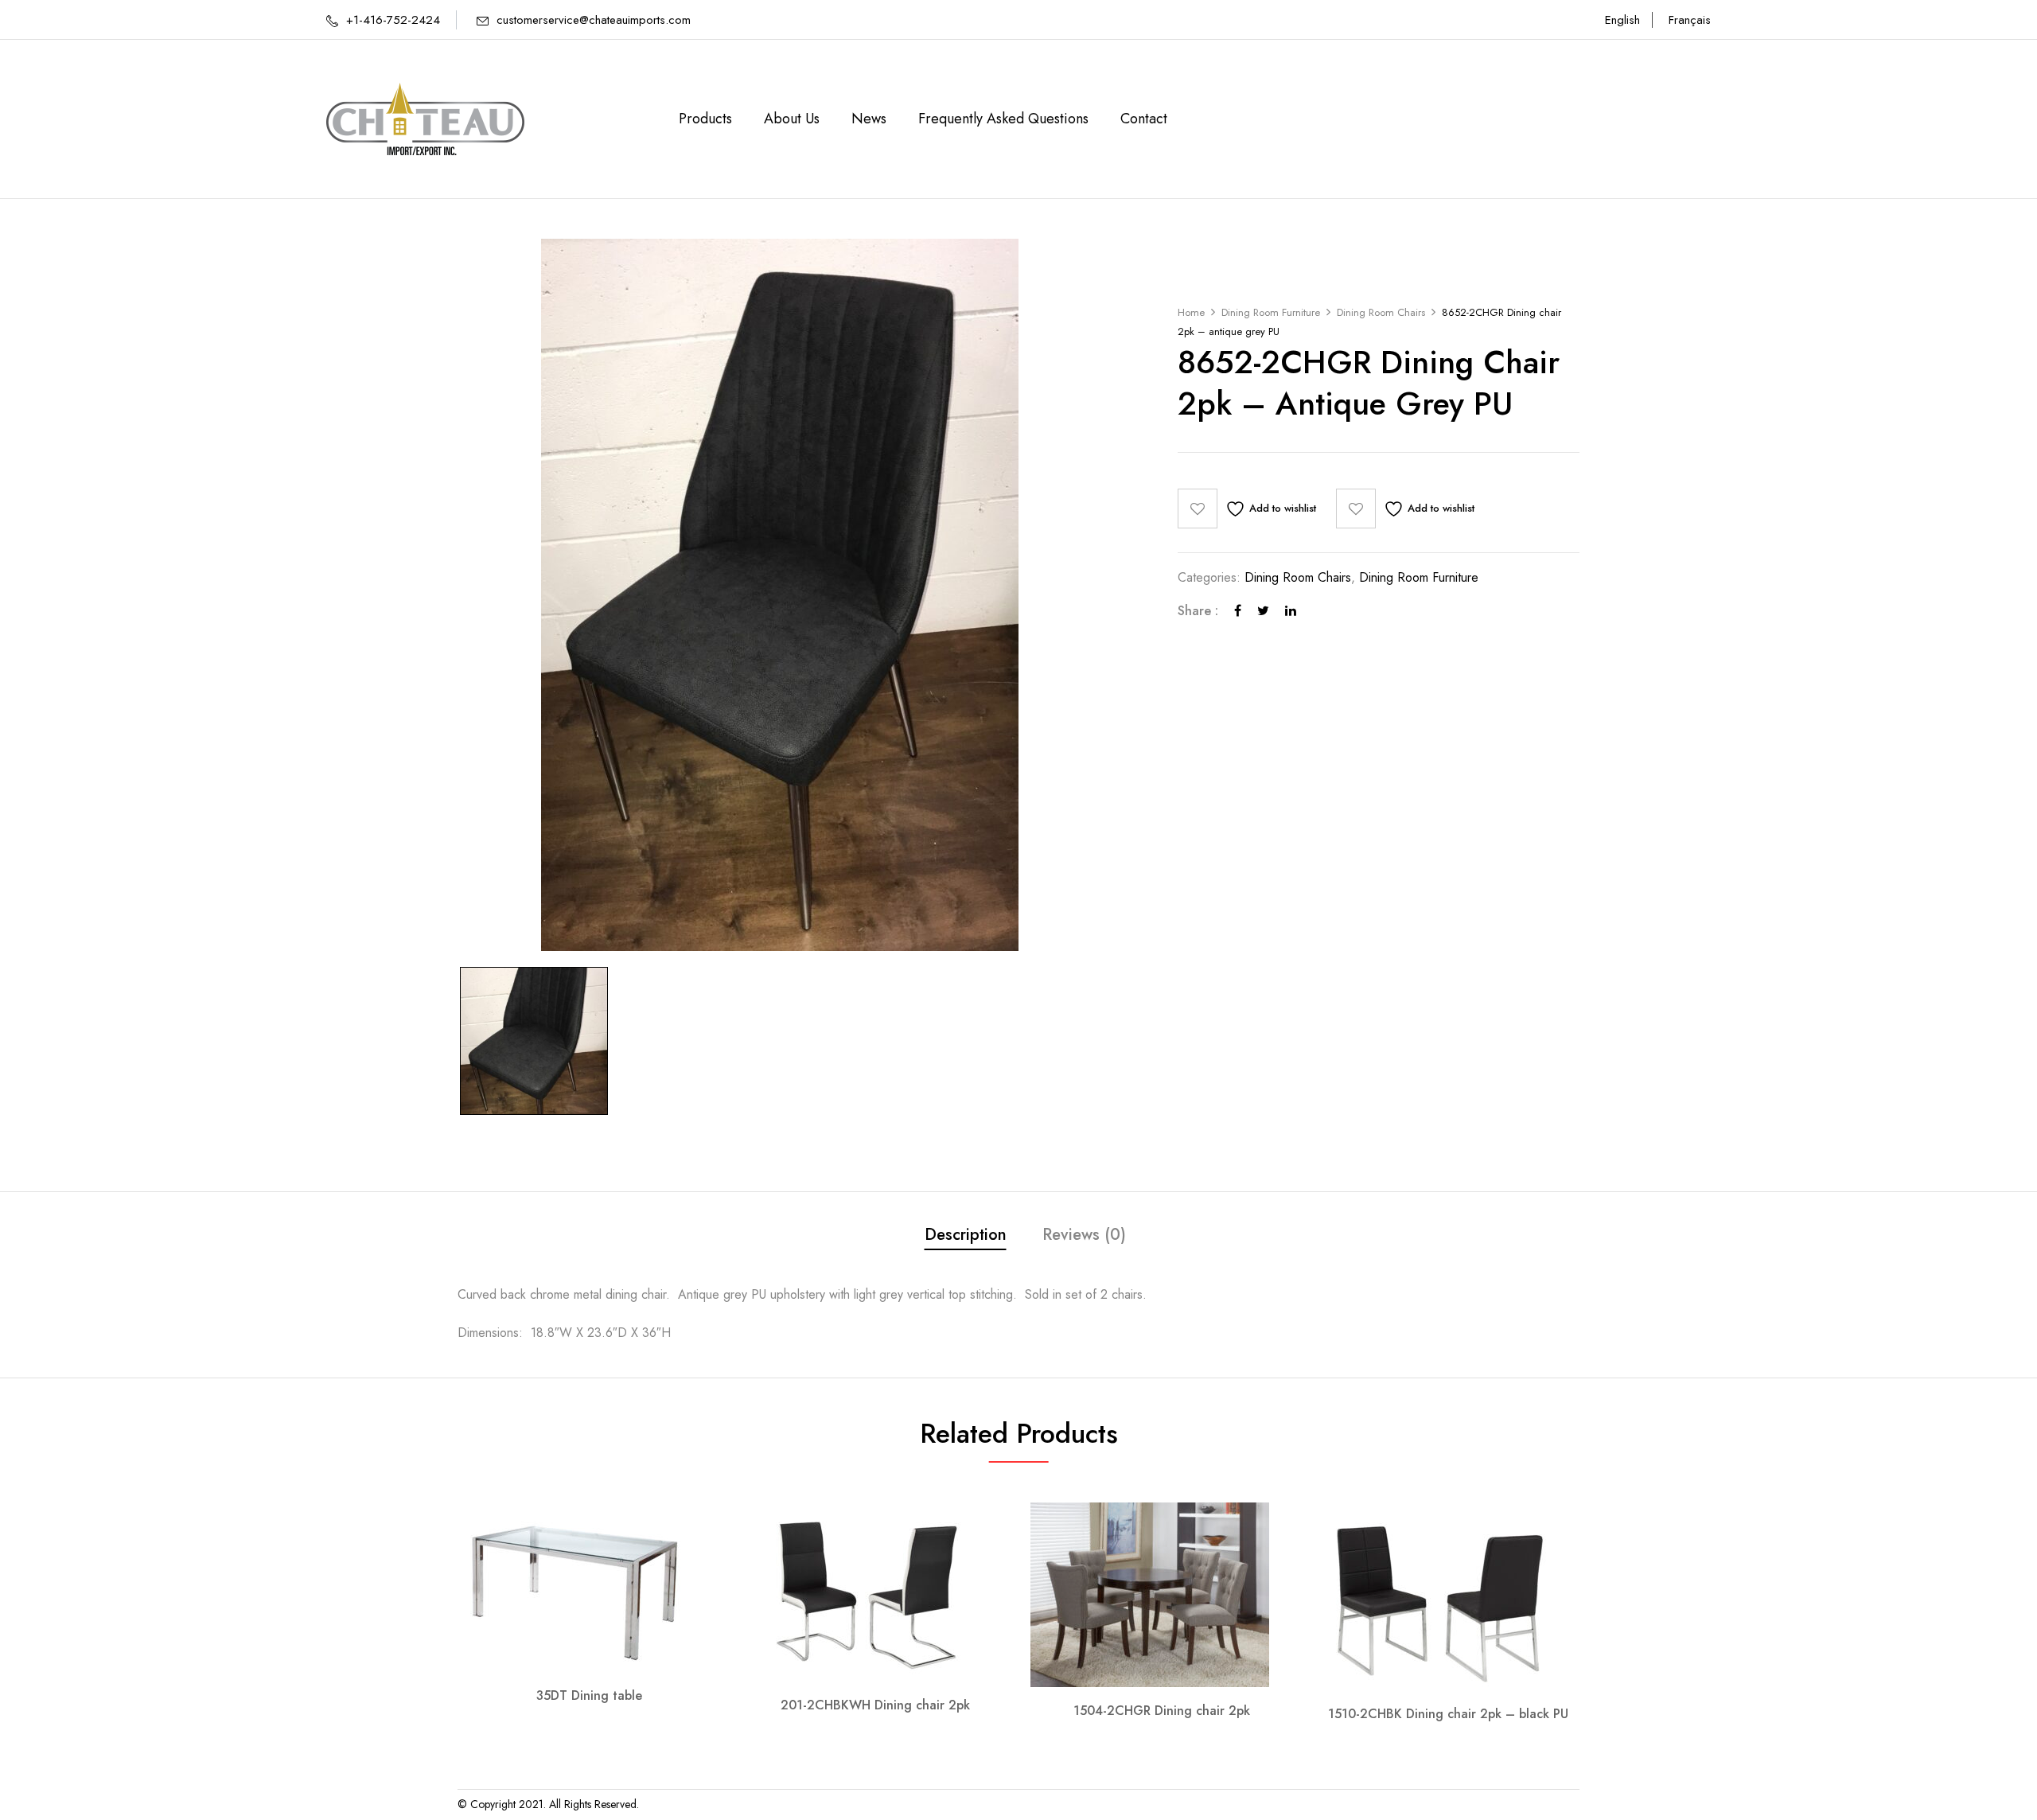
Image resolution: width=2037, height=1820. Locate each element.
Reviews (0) (1084, 1235)
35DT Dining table (589, 1695)
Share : (1198, 611)
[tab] (966, 1237)
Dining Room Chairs (1381, 312)
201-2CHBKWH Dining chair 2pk (875, 1705)
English (1622, 20)
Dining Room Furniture (1271, 312)
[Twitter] (1263, 611)
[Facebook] (1238, 611)
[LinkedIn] (1291, 611)
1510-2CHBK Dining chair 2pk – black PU (1448, 1714)
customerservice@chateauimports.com (594, 20)
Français (1690, 20)
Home (1191, 312)
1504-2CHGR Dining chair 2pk (1162, 1711)
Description (966, 1235)
